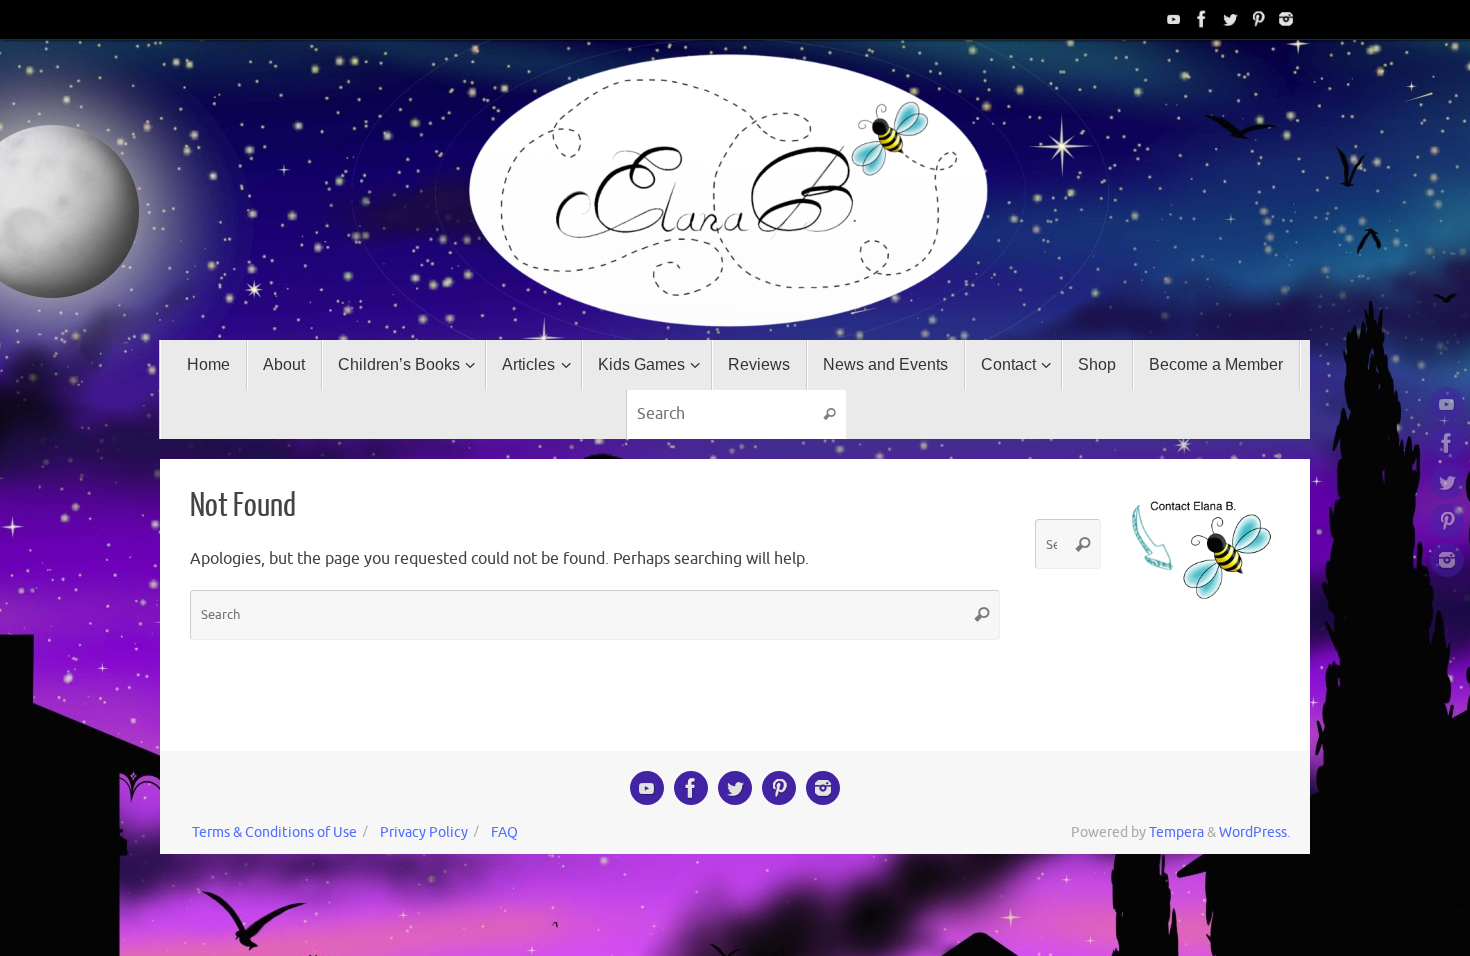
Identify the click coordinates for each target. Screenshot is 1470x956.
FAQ (504, 832)
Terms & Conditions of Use (274, 832)
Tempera (1176, 832)
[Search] (830, 415)
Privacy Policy (424, 832)
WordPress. (1254, 832)
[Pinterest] (1258, 19)
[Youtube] (1174, 19)
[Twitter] (1230, 19)
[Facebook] (1202, 19)
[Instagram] (1286, 19)
